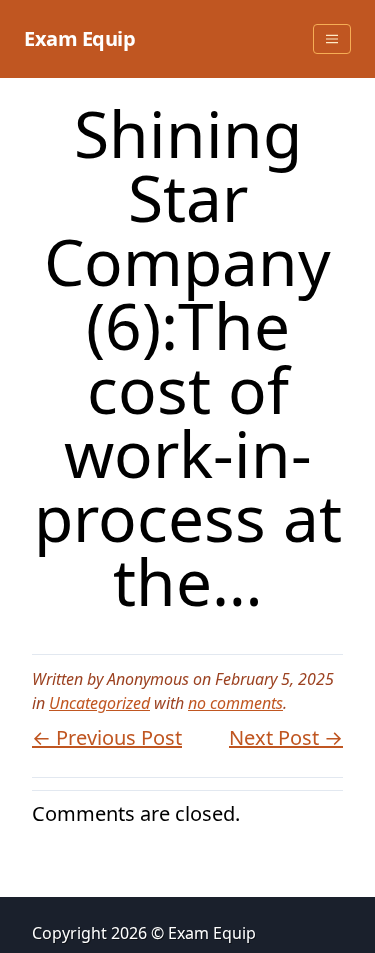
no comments (235, 703)
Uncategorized (99, 703)
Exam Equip (79, 38)
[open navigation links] (332, 39)
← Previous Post (107, 737)
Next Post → (286, 737)
